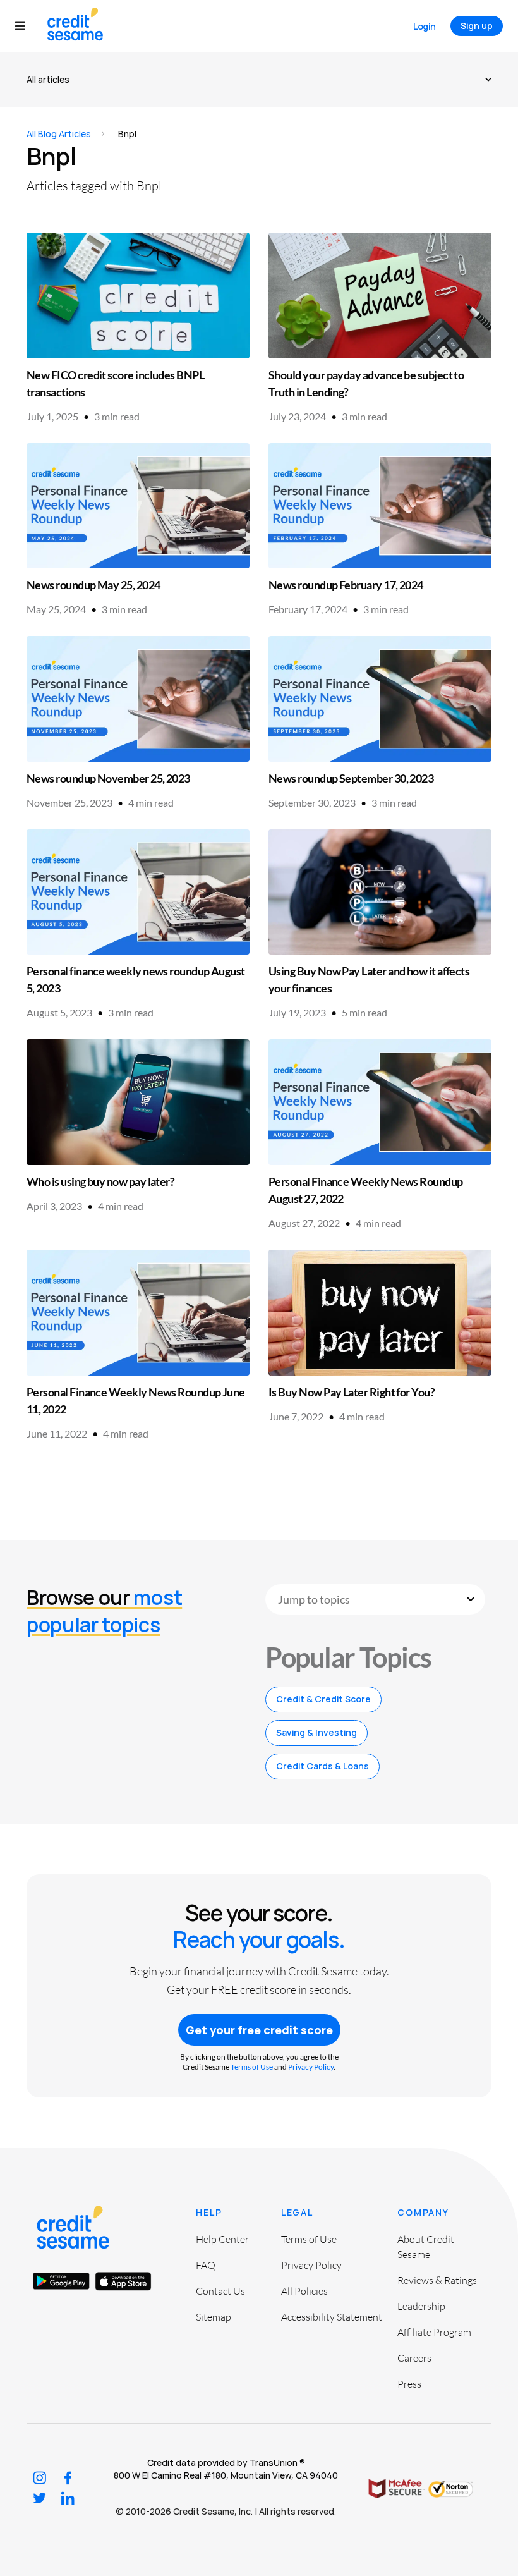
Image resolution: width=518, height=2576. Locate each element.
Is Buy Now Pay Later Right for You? (352, 1392)
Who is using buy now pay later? (100, 1181)
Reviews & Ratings (437, 2280)
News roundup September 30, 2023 (351, 778)
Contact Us (220, 2291)
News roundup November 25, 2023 (108, 778)
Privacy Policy (311, 2067)
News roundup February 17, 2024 (346, 585)
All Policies (304, 2291)
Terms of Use (252, 2067)
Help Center (222, 2239)
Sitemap (214, 2317)
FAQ (206, 2265)
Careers (414, 2358)
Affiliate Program (434, 2332)
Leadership (421, 2306)
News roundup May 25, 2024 (93, 585)
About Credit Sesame (426, 2247)
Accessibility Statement (332, 2317)
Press (409, 2384)
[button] (26, 26)
